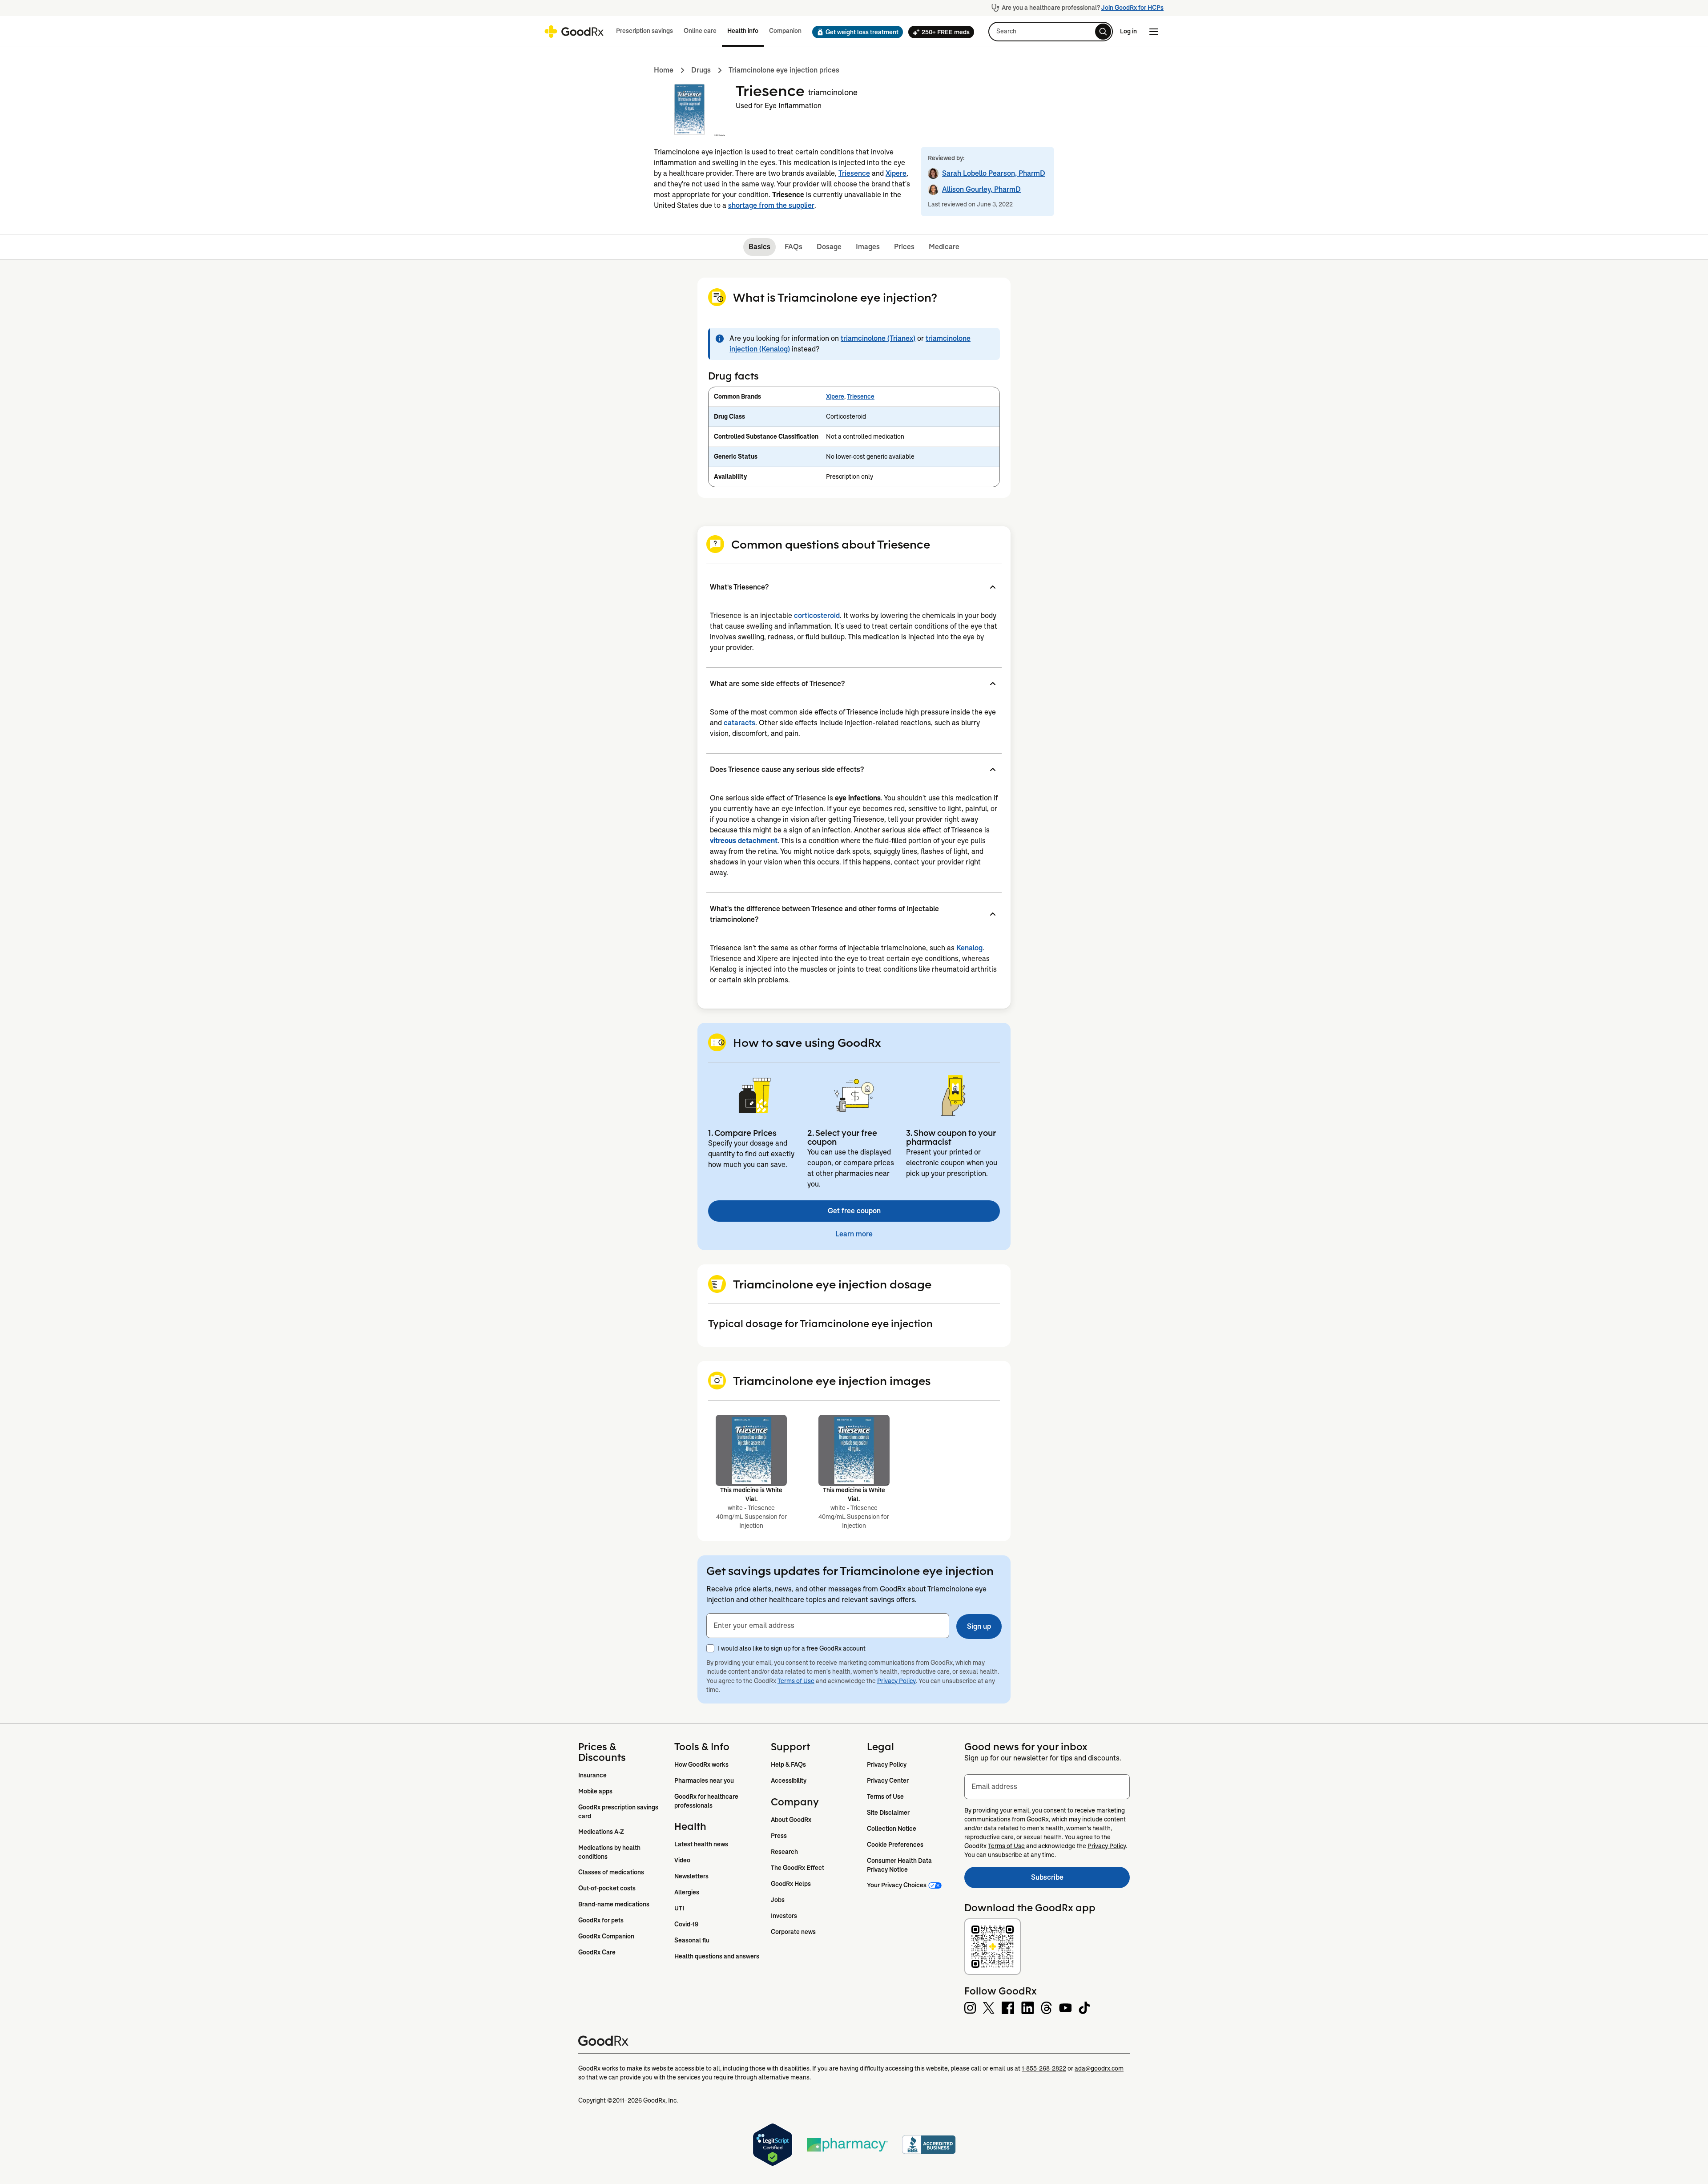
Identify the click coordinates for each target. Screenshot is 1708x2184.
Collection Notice (892, 1829)
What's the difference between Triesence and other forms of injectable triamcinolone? (824, 914)
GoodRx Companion (606, 1936)
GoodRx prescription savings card (619, 1812)
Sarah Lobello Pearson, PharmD (994, 173)
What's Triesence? (739, 587)
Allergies (687, 1892)
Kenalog (969, 948)
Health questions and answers (717, 1956)
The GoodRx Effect (798, 1868)
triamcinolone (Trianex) (878, 338)
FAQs (794, 247)
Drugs (701, 70)
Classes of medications (611, 1872)
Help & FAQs (788, 1764)
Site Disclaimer (888, 1813)
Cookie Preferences (895, 1845)
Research (784, 1852)
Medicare (944, 247)
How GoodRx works (701, 1764)
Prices (904, 247)
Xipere (896, 173)
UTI (679, 1908)
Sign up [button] (979, 1626)
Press (779, 1836)
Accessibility (789, 1780)
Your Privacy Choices (897, 1885)
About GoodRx (791, 1820)
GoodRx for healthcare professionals (707, 1801)
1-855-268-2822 (1044, 2068)
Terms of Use (796, 1681)
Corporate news (793, 1932)
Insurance (592, 1775)
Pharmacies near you (704, 1780)
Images (868, 247)
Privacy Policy (896, 1681)
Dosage (829, 247)
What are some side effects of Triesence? (777, 684)
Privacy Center (888, 1780)
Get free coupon (854, 1211)
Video (682, 1860)
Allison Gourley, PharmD (981, 189)
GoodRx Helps (791, 1884)
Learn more (854, 1234)
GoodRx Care (597, 1952)
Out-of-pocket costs (607, 1888)
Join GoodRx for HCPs (1132, 8)
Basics (759, 247)
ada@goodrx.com (1099, 2068)
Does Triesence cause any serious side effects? (787, 769)
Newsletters (691, 1876)
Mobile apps (595, 1791)
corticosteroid (817, 616)
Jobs (778, 1900)
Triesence (854, 173)
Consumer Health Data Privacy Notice (900, 1865)
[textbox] (828, 1626)
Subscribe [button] (1080, 1880)
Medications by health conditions (610, 1852)
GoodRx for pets (601, 1920)
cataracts (739, 723)
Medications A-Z (601, 1832)
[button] (855, 32)
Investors (784, 1916)
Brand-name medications (614, 1904)
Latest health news (701, 1844)
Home (664, 70)
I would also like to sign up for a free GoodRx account (792, 1648)
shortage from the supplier (771, 205)
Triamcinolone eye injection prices (784, 70)
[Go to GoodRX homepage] (574, 32)
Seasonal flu (692, 1940)
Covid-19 (686, 1924)
